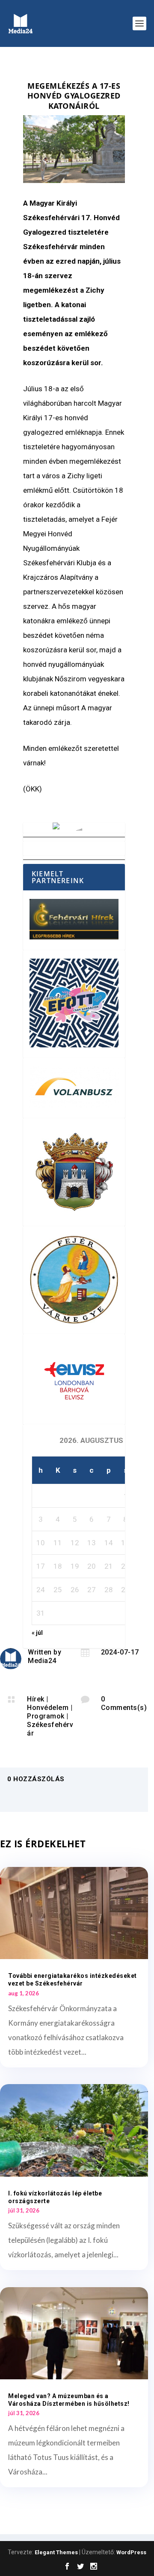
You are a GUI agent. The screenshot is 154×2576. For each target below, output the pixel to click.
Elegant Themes (56, 2552)
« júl (37, 1633)
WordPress (131, 2552)
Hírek (36, 1699)
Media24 (42, 1661)
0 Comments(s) (124, 1703)
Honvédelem (48, 1708)
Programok (46, 1716)
